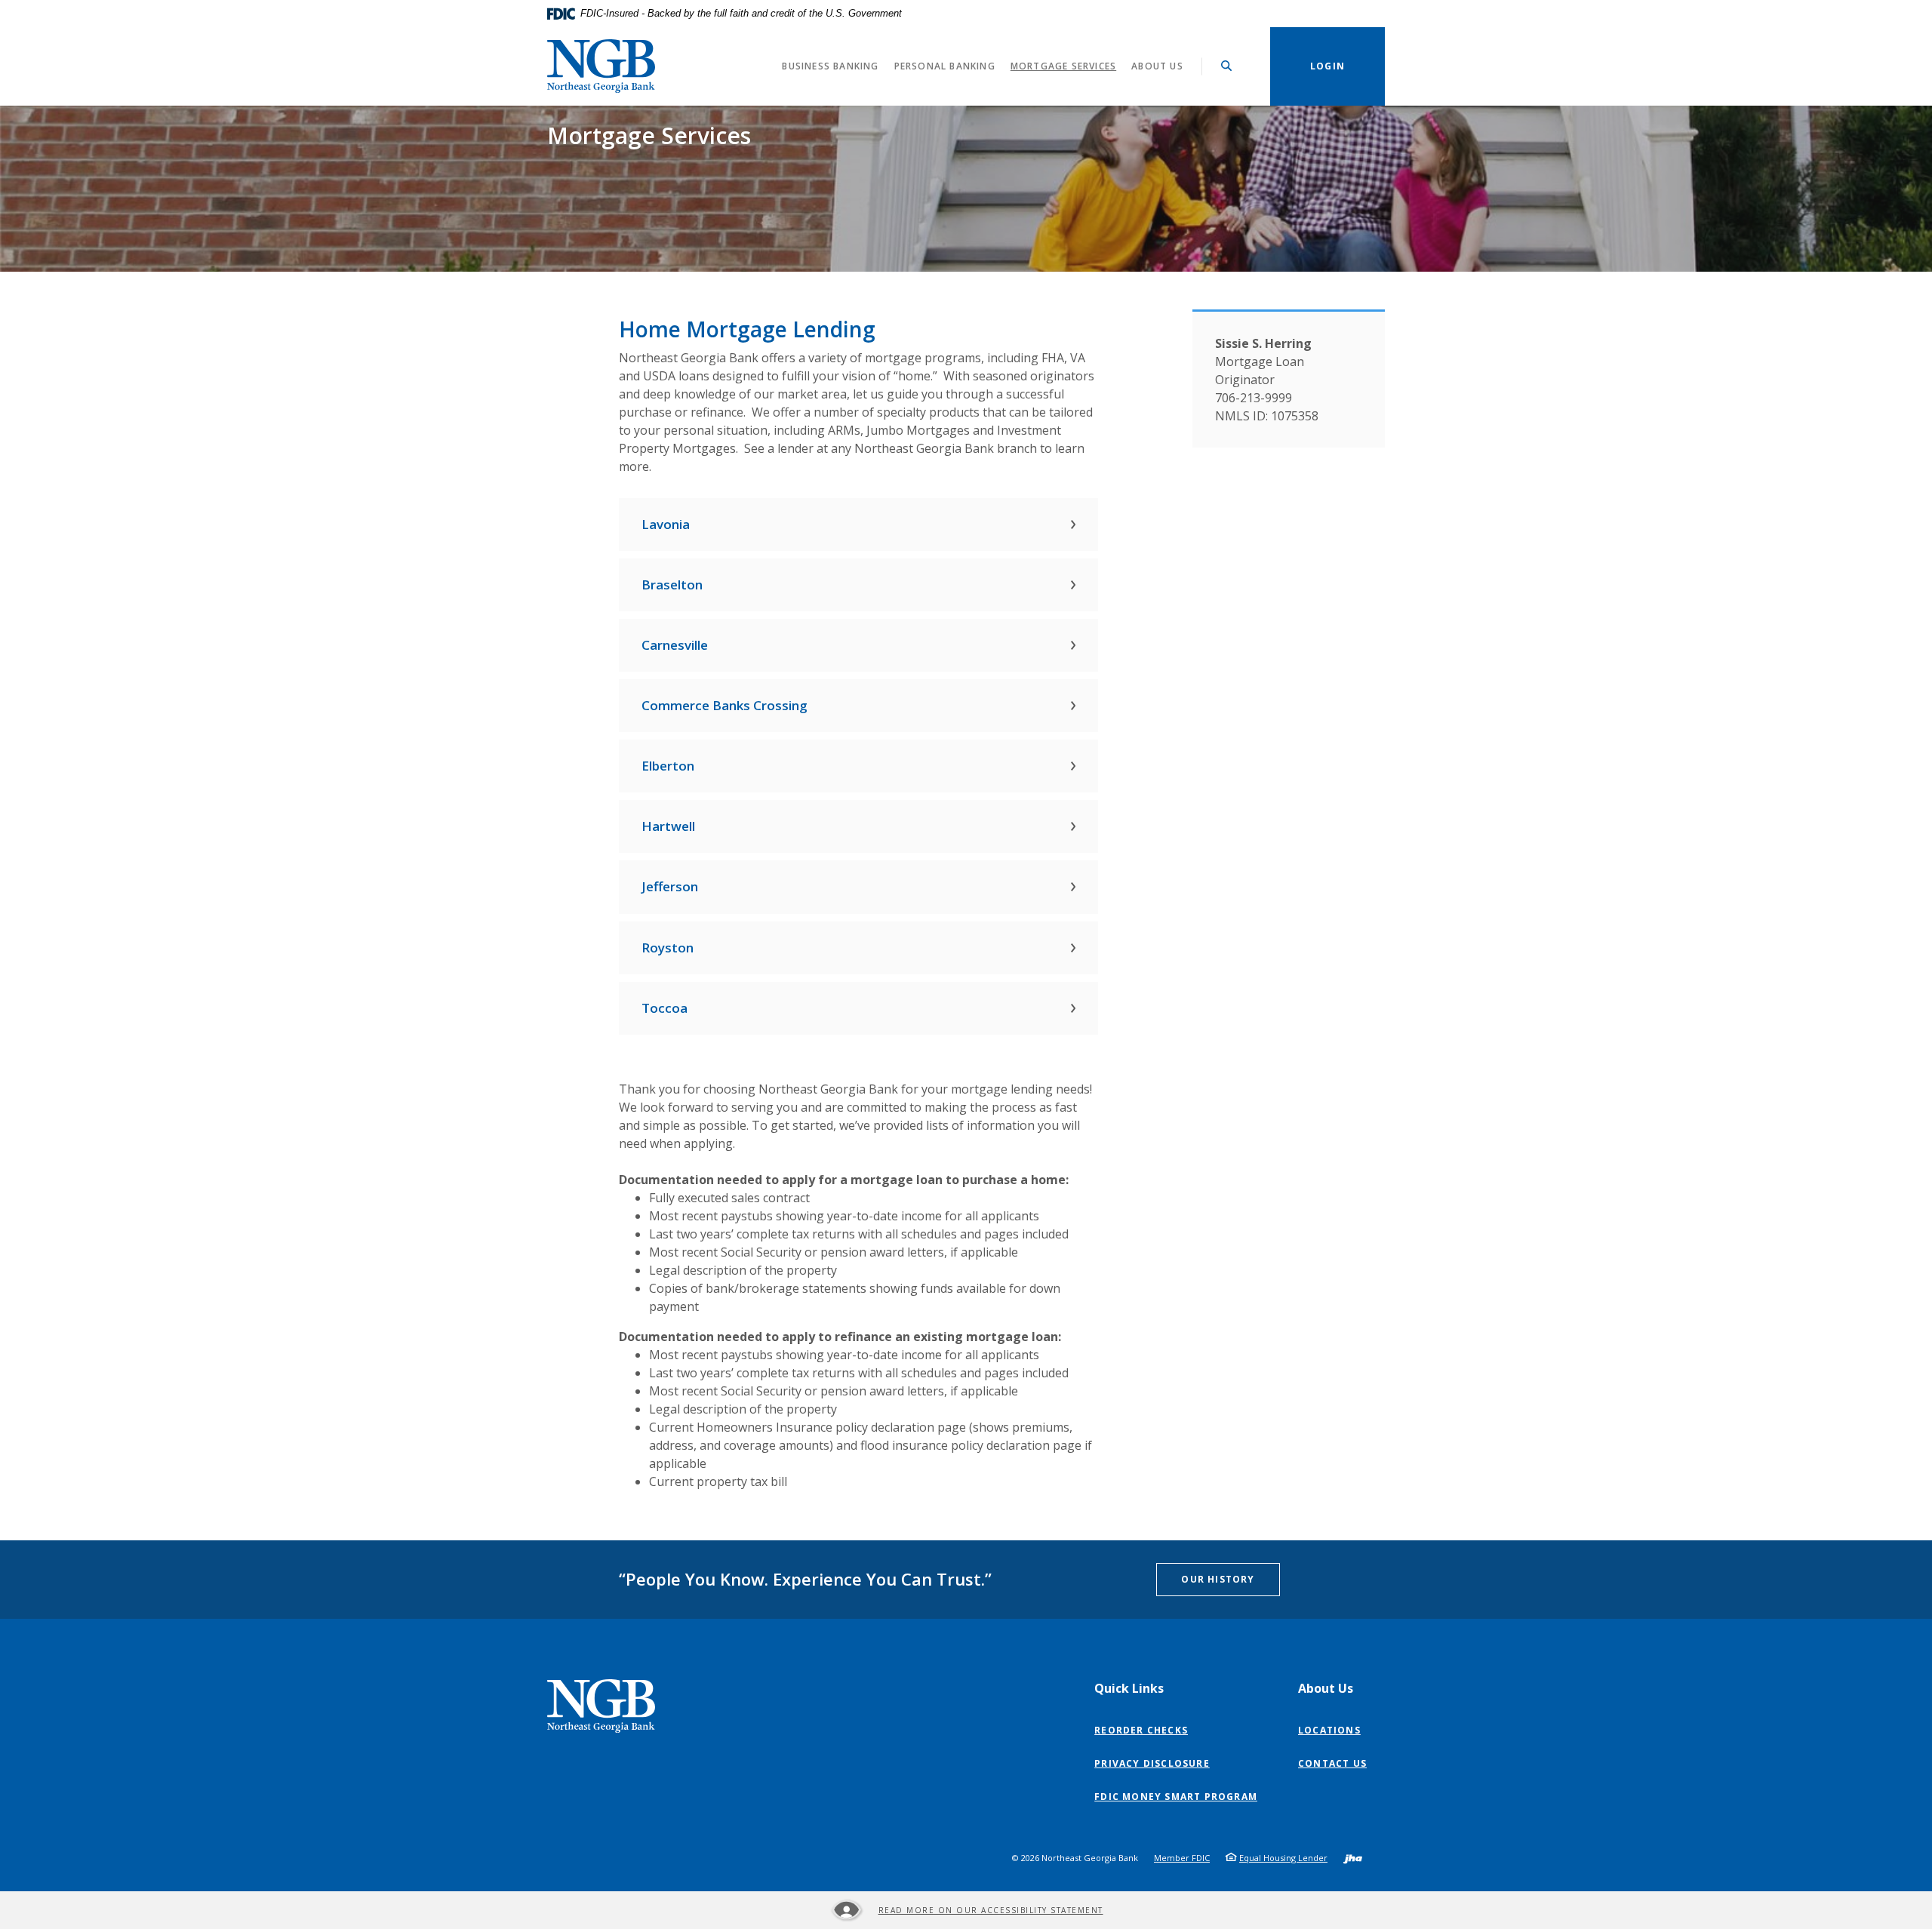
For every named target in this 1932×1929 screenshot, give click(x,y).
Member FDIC (1182, 1858)
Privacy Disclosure (1155, 1764)
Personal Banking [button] (945, 66)
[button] (858, 525)
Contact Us (1332, 1763)
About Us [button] (1157, 66)
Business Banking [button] (830, 66)
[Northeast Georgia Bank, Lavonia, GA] (601, 66)
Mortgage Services (1063, 66)
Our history (1218, 1579)
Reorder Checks (1144, 1731)
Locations (1329, 1730)
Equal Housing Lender (1283, 1858)
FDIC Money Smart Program (1179, 1797)
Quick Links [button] (1129, 1688)
